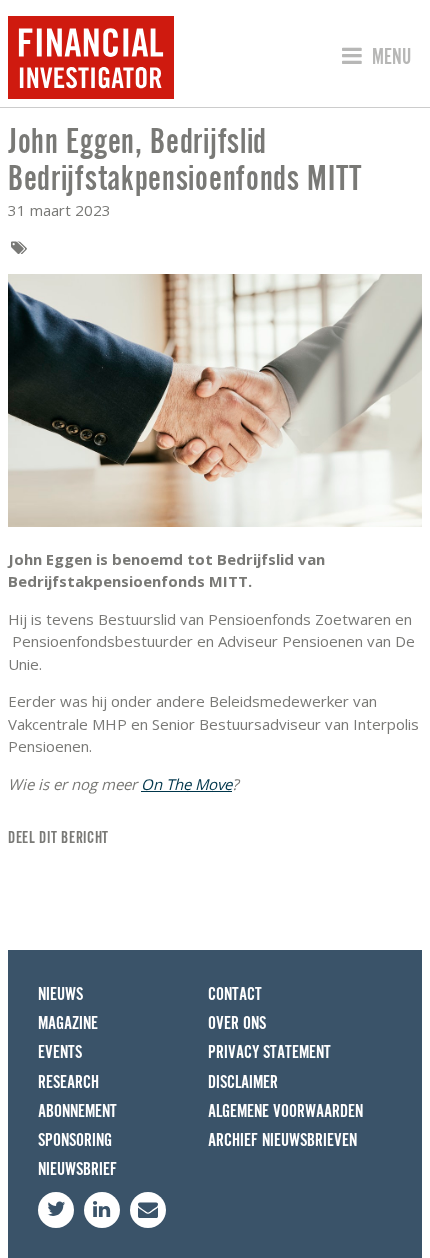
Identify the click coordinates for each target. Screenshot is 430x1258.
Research (68, 1082)
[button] (373, 57)
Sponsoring (75, 1140)
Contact (235, 994)
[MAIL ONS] (148, 1210)
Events (60, 1052)
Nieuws (60, 994)
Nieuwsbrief (77, 1169)
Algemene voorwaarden (285, 1111)
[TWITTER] (56, 1210)
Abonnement (77, 1111)
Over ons (237, 1023)
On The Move (186, 784)
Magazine (68, 1023)
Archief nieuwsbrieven (282, 1140)
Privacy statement (269, 1052)
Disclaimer (243, 1082)
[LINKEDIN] (102, 1210)
